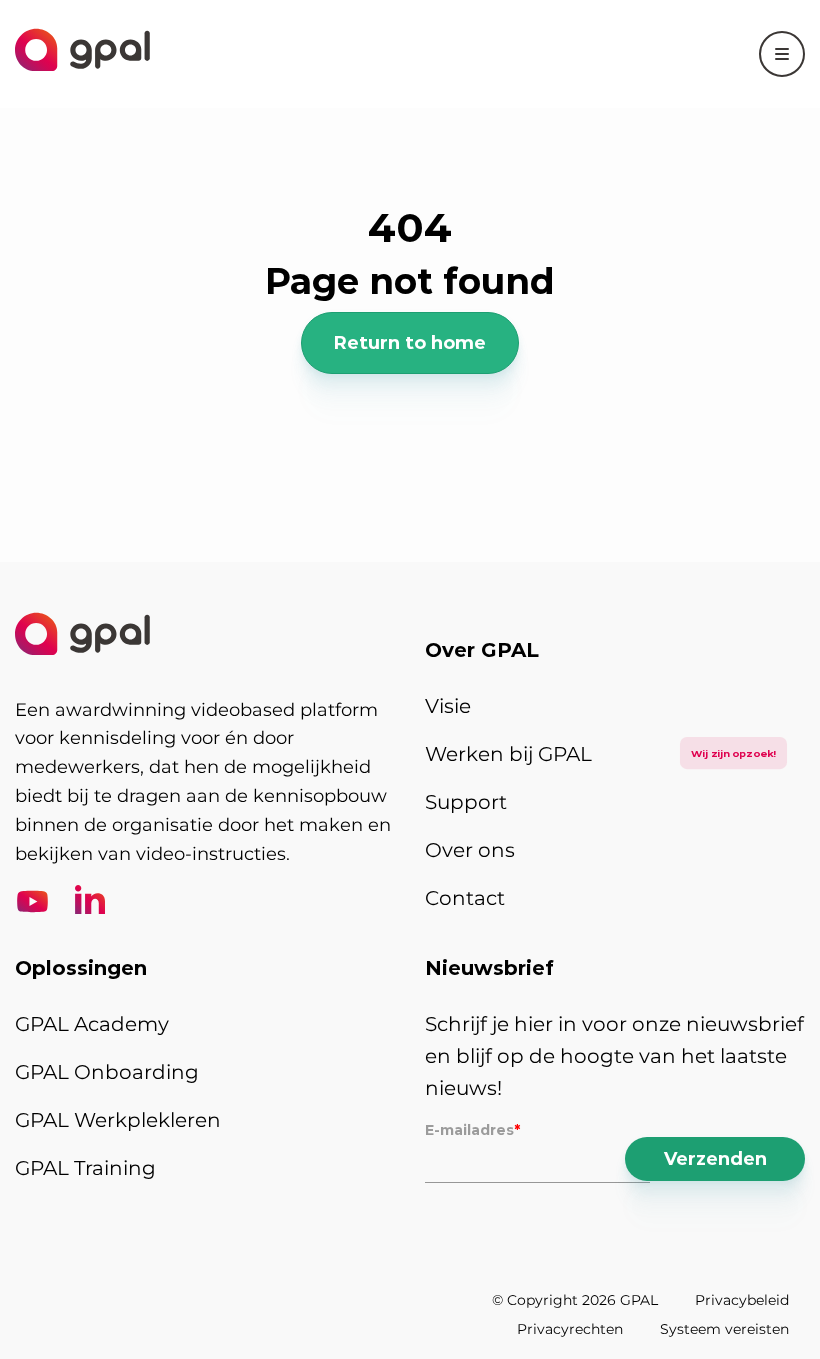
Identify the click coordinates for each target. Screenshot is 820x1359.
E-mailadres (472, 1130)
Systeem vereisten (724, 1329)
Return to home (410, 343)
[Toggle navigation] (782, 54)
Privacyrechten (570, 1329)
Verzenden (715, 1159)
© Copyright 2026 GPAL (575, 1300)
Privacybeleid (742, 1300)
